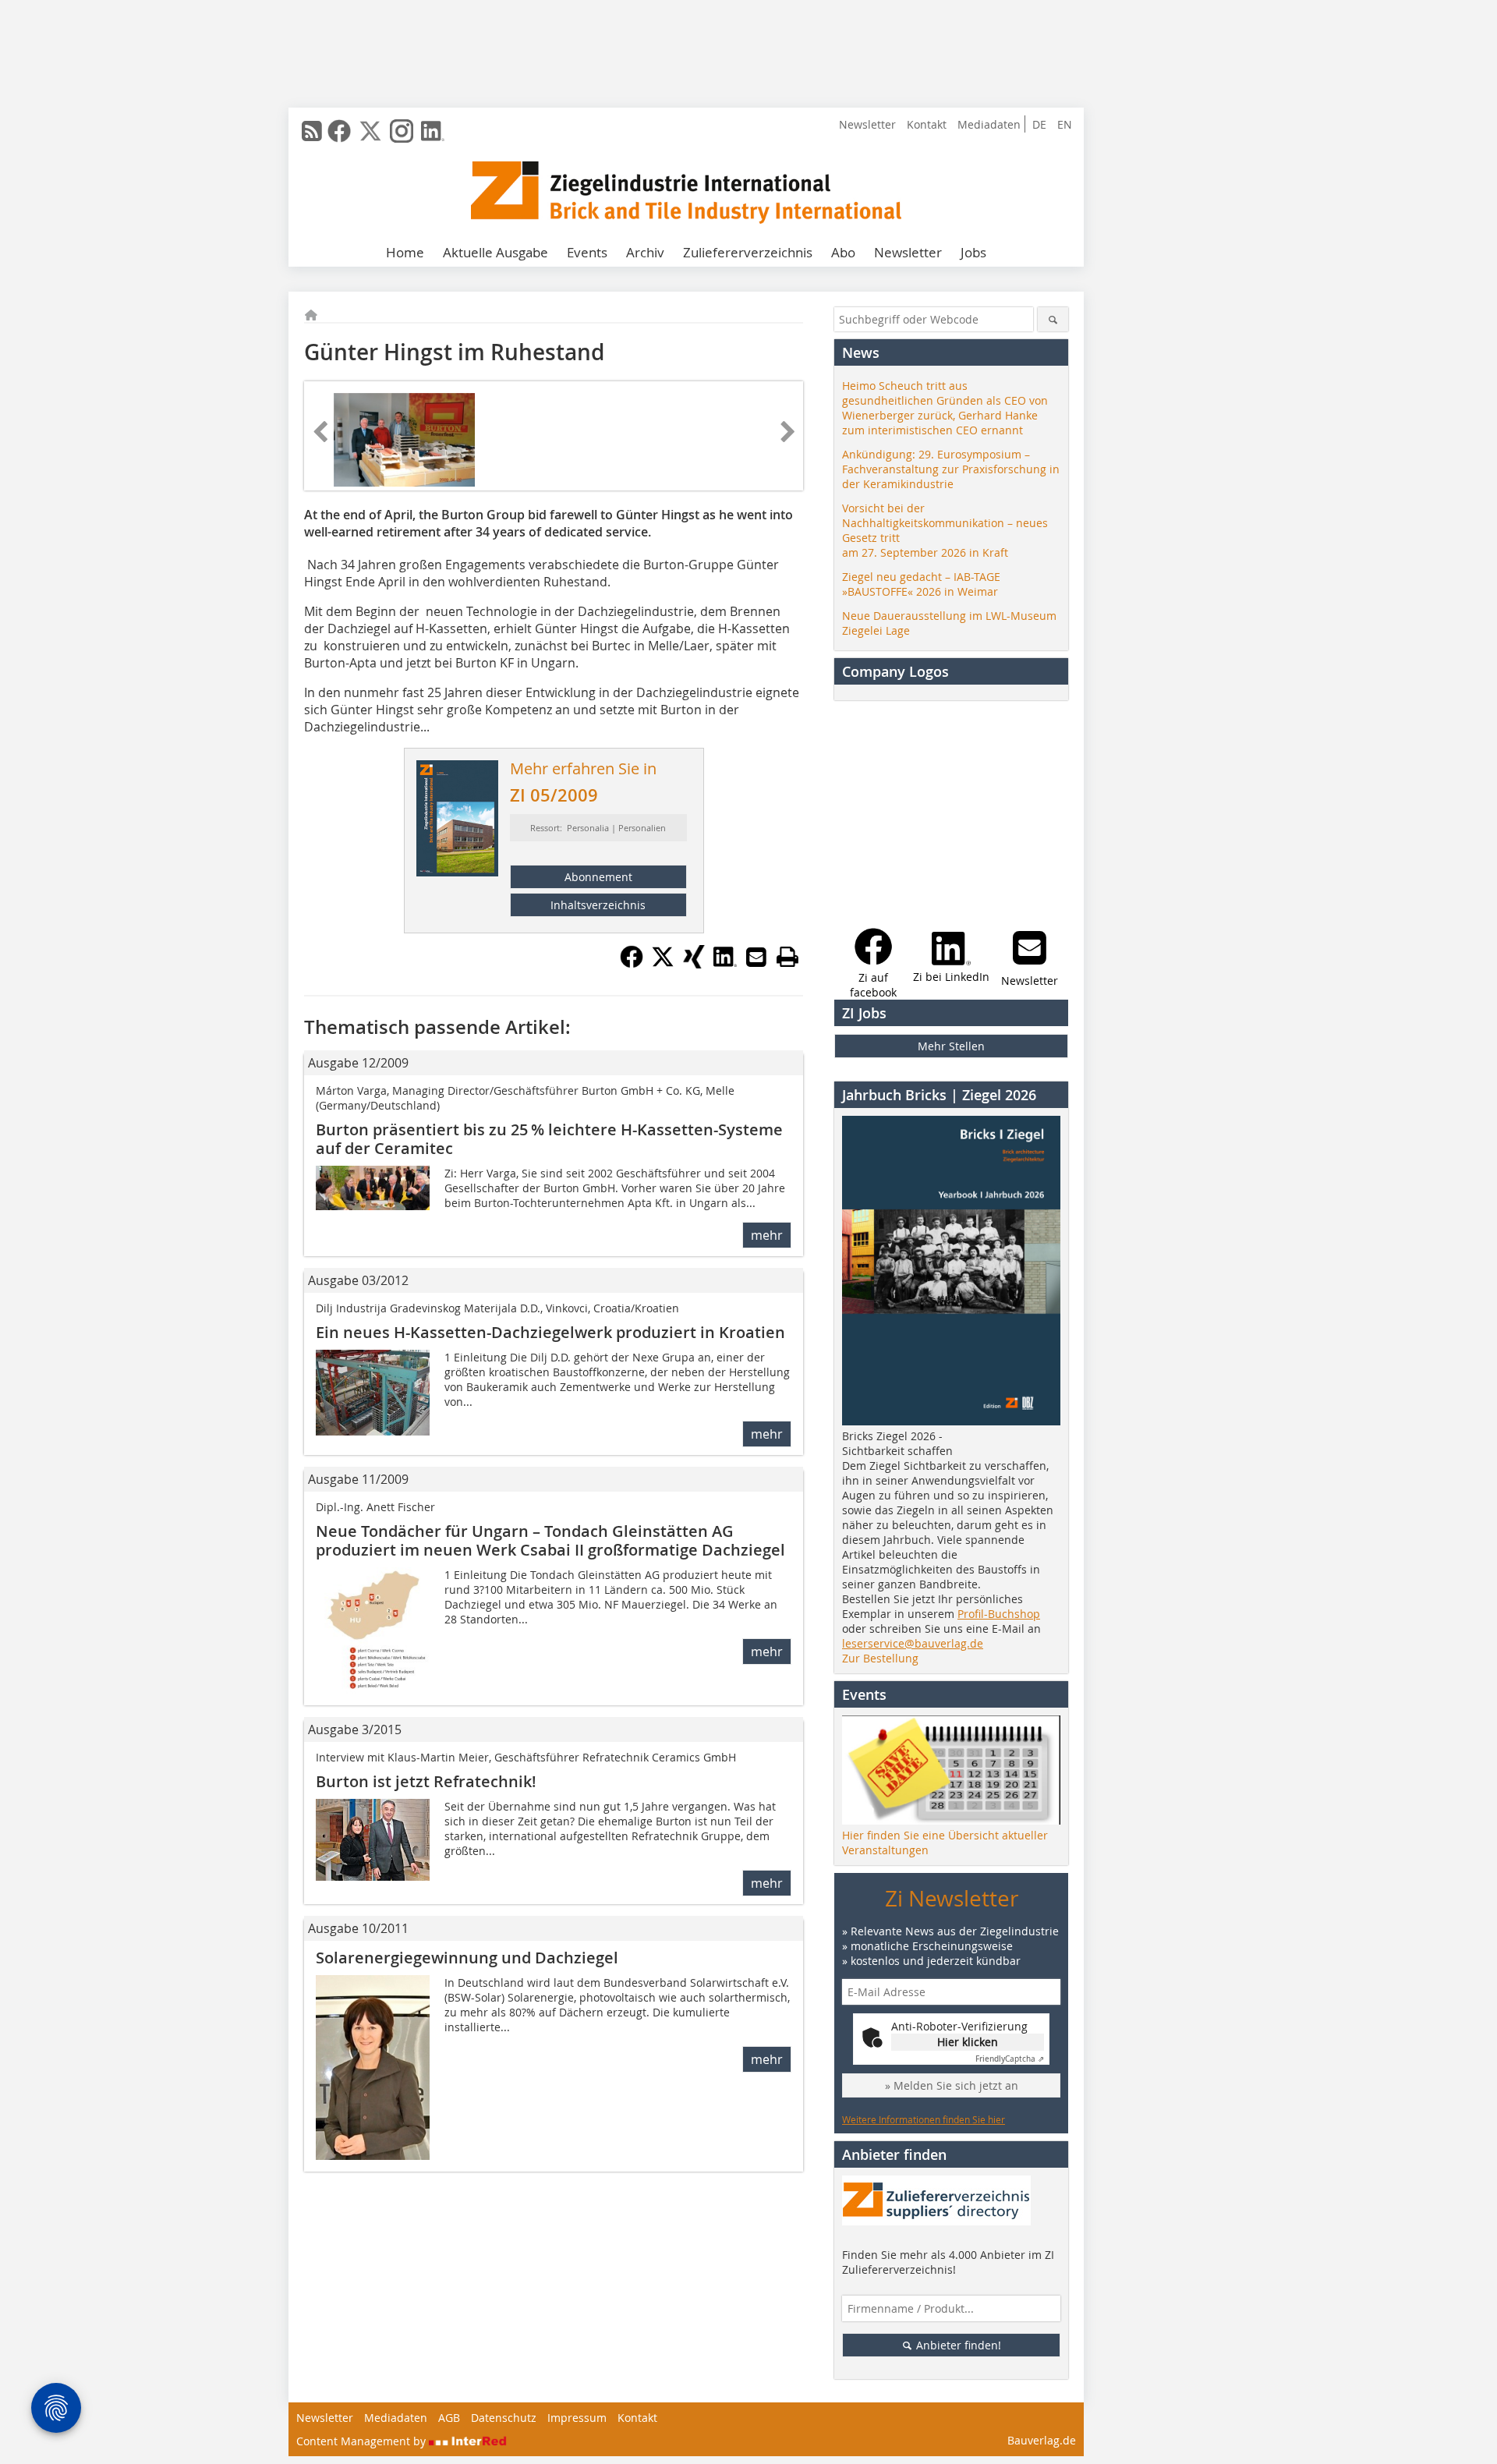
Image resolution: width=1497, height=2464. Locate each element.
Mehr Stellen (951, 1046)
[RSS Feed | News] (312, 131)
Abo (843, 252)
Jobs (973, 252)
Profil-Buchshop (999, 1614)
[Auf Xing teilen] (694, 964)
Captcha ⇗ (1010, 2059)
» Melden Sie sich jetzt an (952, 2085)
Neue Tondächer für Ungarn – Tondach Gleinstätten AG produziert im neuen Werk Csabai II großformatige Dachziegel (550, 1540)
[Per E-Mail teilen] (756, 957)
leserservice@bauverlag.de (913, 1643)
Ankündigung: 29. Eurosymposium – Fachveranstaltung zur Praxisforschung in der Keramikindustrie (951, 469)
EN (1065, 124)
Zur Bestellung (880, 1658)
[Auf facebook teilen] (632, 964)
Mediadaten (989, 124)
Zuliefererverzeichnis (748, 252)
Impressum (577, 2418)
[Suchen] (1053, 319)
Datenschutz (504, 2418)
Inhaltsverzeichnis (598, 905)
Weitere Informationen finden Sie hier (924, 2119)
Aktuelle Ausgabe (495, 252)
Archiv (645, 252)
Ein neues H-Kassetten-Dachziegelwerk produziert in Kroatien (550, 1332)
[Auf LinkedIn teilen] (725, 964)
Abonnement (598, 877)
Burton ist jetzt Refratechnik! (426, 1781)
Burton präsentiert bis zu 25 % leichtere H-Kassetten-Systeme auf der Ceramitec (549, 1139)
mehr (767, 1235)
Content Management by (363, 2441)
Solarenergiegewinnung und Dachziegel (467, 1958)
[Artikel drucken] (787, 957)
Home (405, 252)
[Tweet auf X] (663, 964)
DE (1039, 124)
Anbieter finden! (957, 2345)
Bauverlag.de (1042, 2440)
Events (587, 252)
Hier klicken (968, 2042)
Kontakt (927, 124)
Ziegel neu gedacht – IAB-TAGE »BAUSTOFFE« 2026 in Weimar (921, 584)
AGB (449, 2418)
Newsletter (867, 124)
